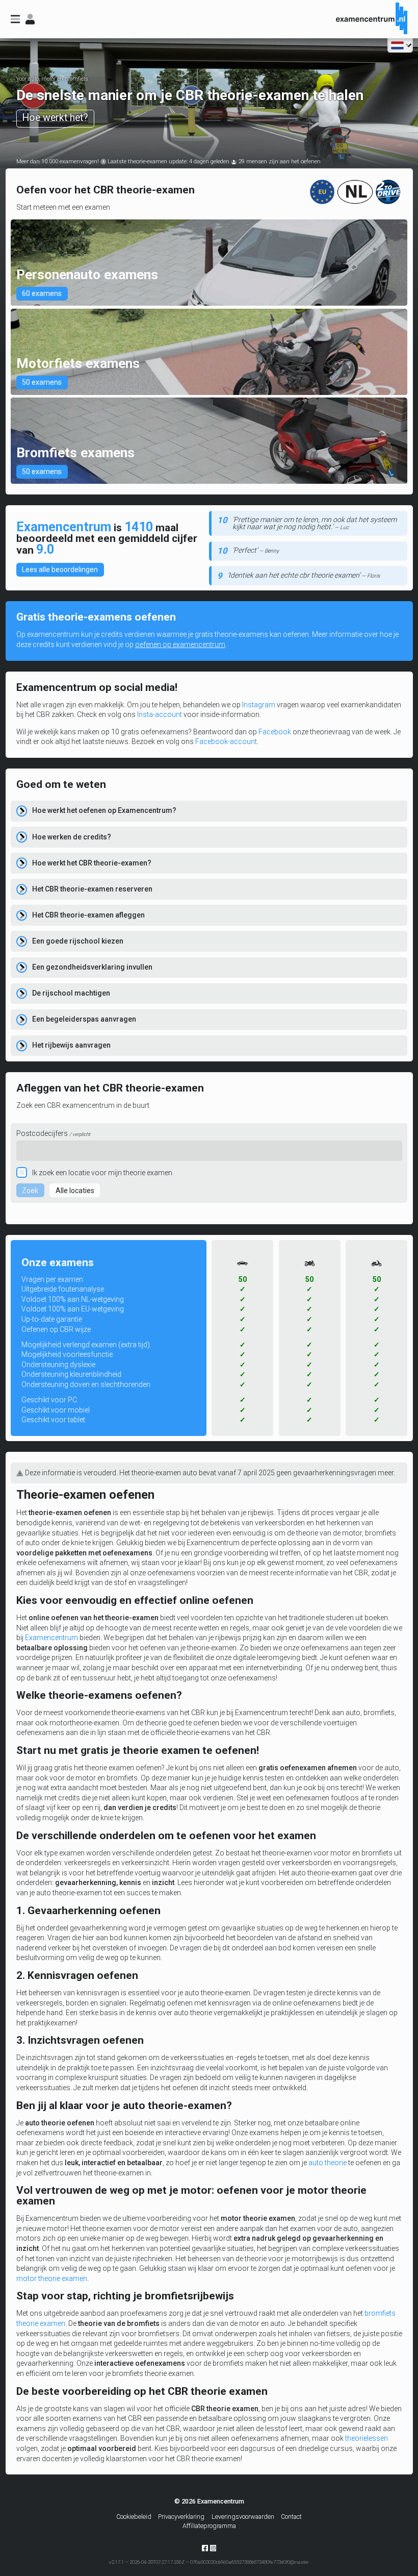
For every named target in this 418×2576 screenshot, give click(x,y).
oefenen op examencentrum (180, 645)
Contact (291, 2517)
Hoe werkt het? (55, 118)
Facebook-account (226, 741)
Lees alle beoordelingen (60, 569)
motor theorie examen (52, 2278)
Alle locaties (75, 1191)
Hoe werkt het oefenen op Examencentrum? (104, 810)
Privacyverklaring (181, 2517)
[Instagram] (213, 2548)
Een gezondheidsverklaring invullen (92, 967)
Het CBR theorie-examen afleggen (88, 915)
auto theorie (328, 2163)
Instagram (259, 705)
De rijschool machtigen (71, 993)
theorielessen (367, 2438)
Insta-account (160, 714)
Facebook (275, 732)
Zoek (30, 1191)
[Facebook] (205, 2550)
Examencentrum (51, 1638)
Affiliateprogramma (209, 2526)
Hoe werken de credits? (72, 837)
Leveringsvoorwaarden (243, 2517)
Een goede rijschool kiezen (78, 941)
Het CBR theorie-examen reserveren (92, 889)
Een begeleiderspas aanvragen (84, 1019)
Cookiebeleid (134, 2517)
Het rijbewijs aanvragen (71, 1045)
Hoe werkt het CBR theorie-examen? (92, 863)
